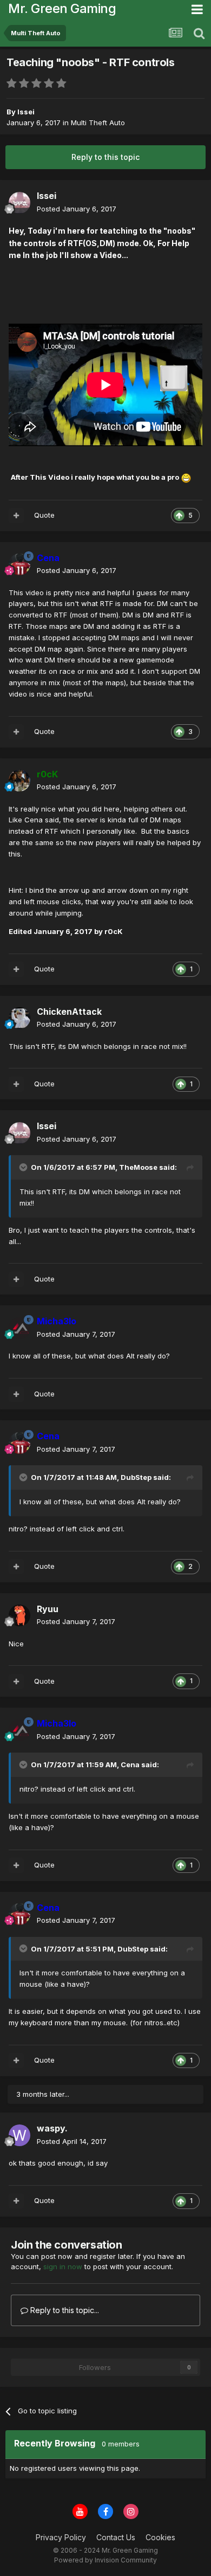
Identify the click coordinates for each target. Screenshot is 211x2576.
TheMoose (138, 1167)
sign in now (63, 2266)
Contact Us (116, 2537)
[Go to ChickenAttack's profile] (19, 1018)
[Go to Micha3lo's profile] (19, 1328)
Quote (44, 515)
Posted (77, 209)
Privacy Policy (61, 2537)
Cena (130, 1764)
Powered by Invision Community (105, 2560)
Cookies (160, 2537)
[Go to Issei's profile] (19, 203)
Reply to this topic (105, 157)
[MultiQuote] (16, 516)
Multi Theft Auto (98, 123)
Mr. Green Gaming (62, 8)
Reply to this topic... (64, 2310)
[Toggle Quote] (24, 1167)
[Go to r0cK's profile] (19, 781)
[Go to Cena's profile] (19, 564)
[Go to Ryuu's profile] (19, 1615)
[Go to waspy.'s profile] (19, 2135)
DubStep (136, 1477)
